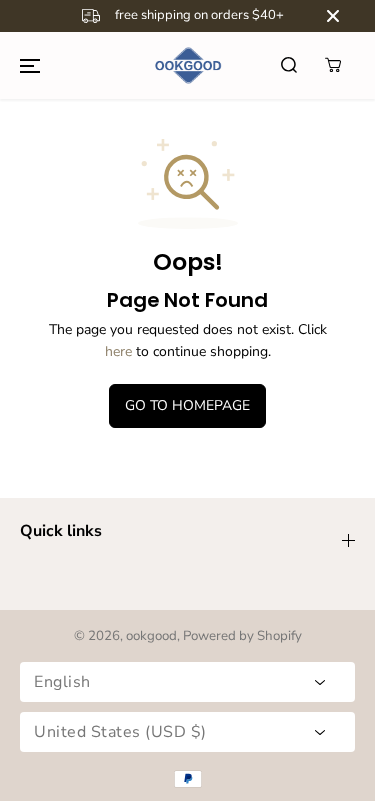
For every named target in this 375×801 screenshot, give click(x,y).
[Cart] (333, 65)
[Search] (289, 65)
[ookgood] (188, 65)
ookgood (151, 636)
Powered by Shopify (242, 636)
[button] (30, 65)
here (118, 351)
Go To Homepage (187, 405)
